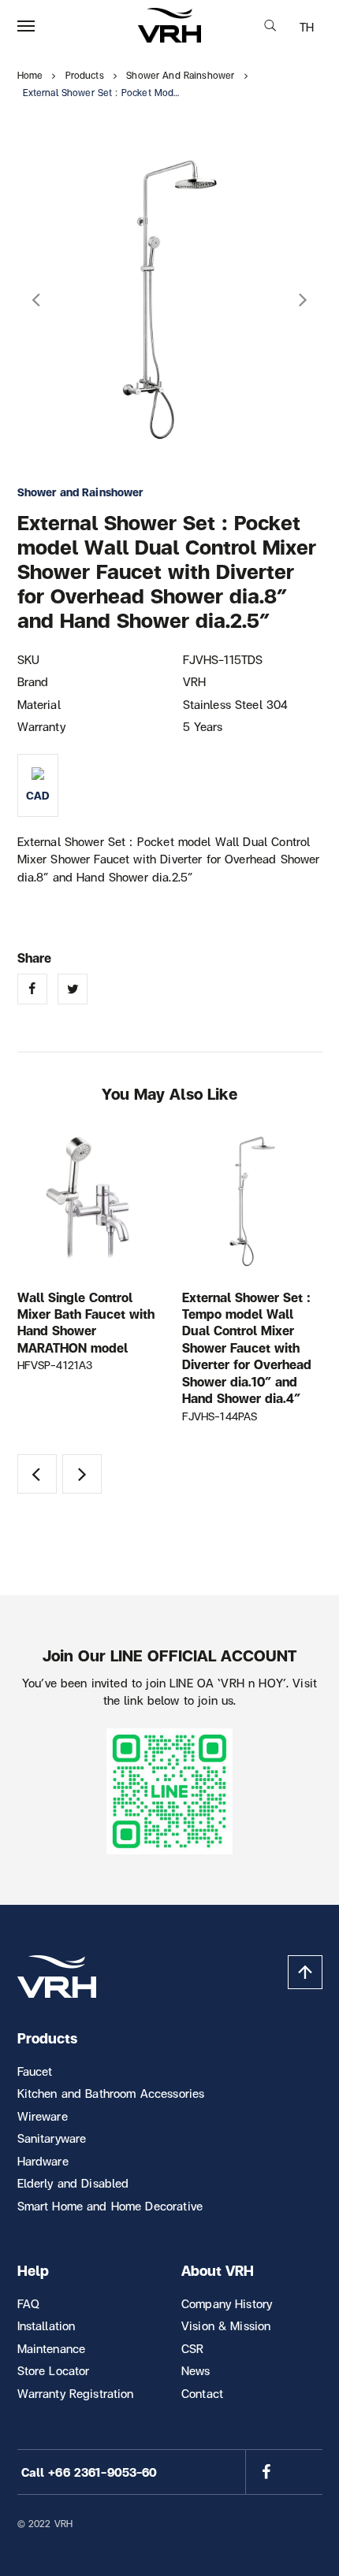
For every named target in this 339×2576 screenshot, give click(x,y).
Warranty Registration (76, 2393)
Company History (227, 2303)
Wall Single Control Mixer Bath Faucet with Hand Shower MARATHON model (86, 1322)
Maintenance (52, 2348)
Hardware (43, 2161)
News (196, 2370)
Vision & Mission (226, 2325)
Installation (47, 2325)
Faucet (35, 2071)
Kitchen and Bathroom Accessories (111, 2093)
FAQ (28, 2303)
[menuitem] (307, 27)
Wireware (43, 2116)
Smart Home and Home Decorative (110, 2206)
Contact (202, 2393)
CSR (192, 2348)
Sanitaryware (52, 2138)
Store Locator (54, 2370)
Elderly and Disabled (73, 2183)
